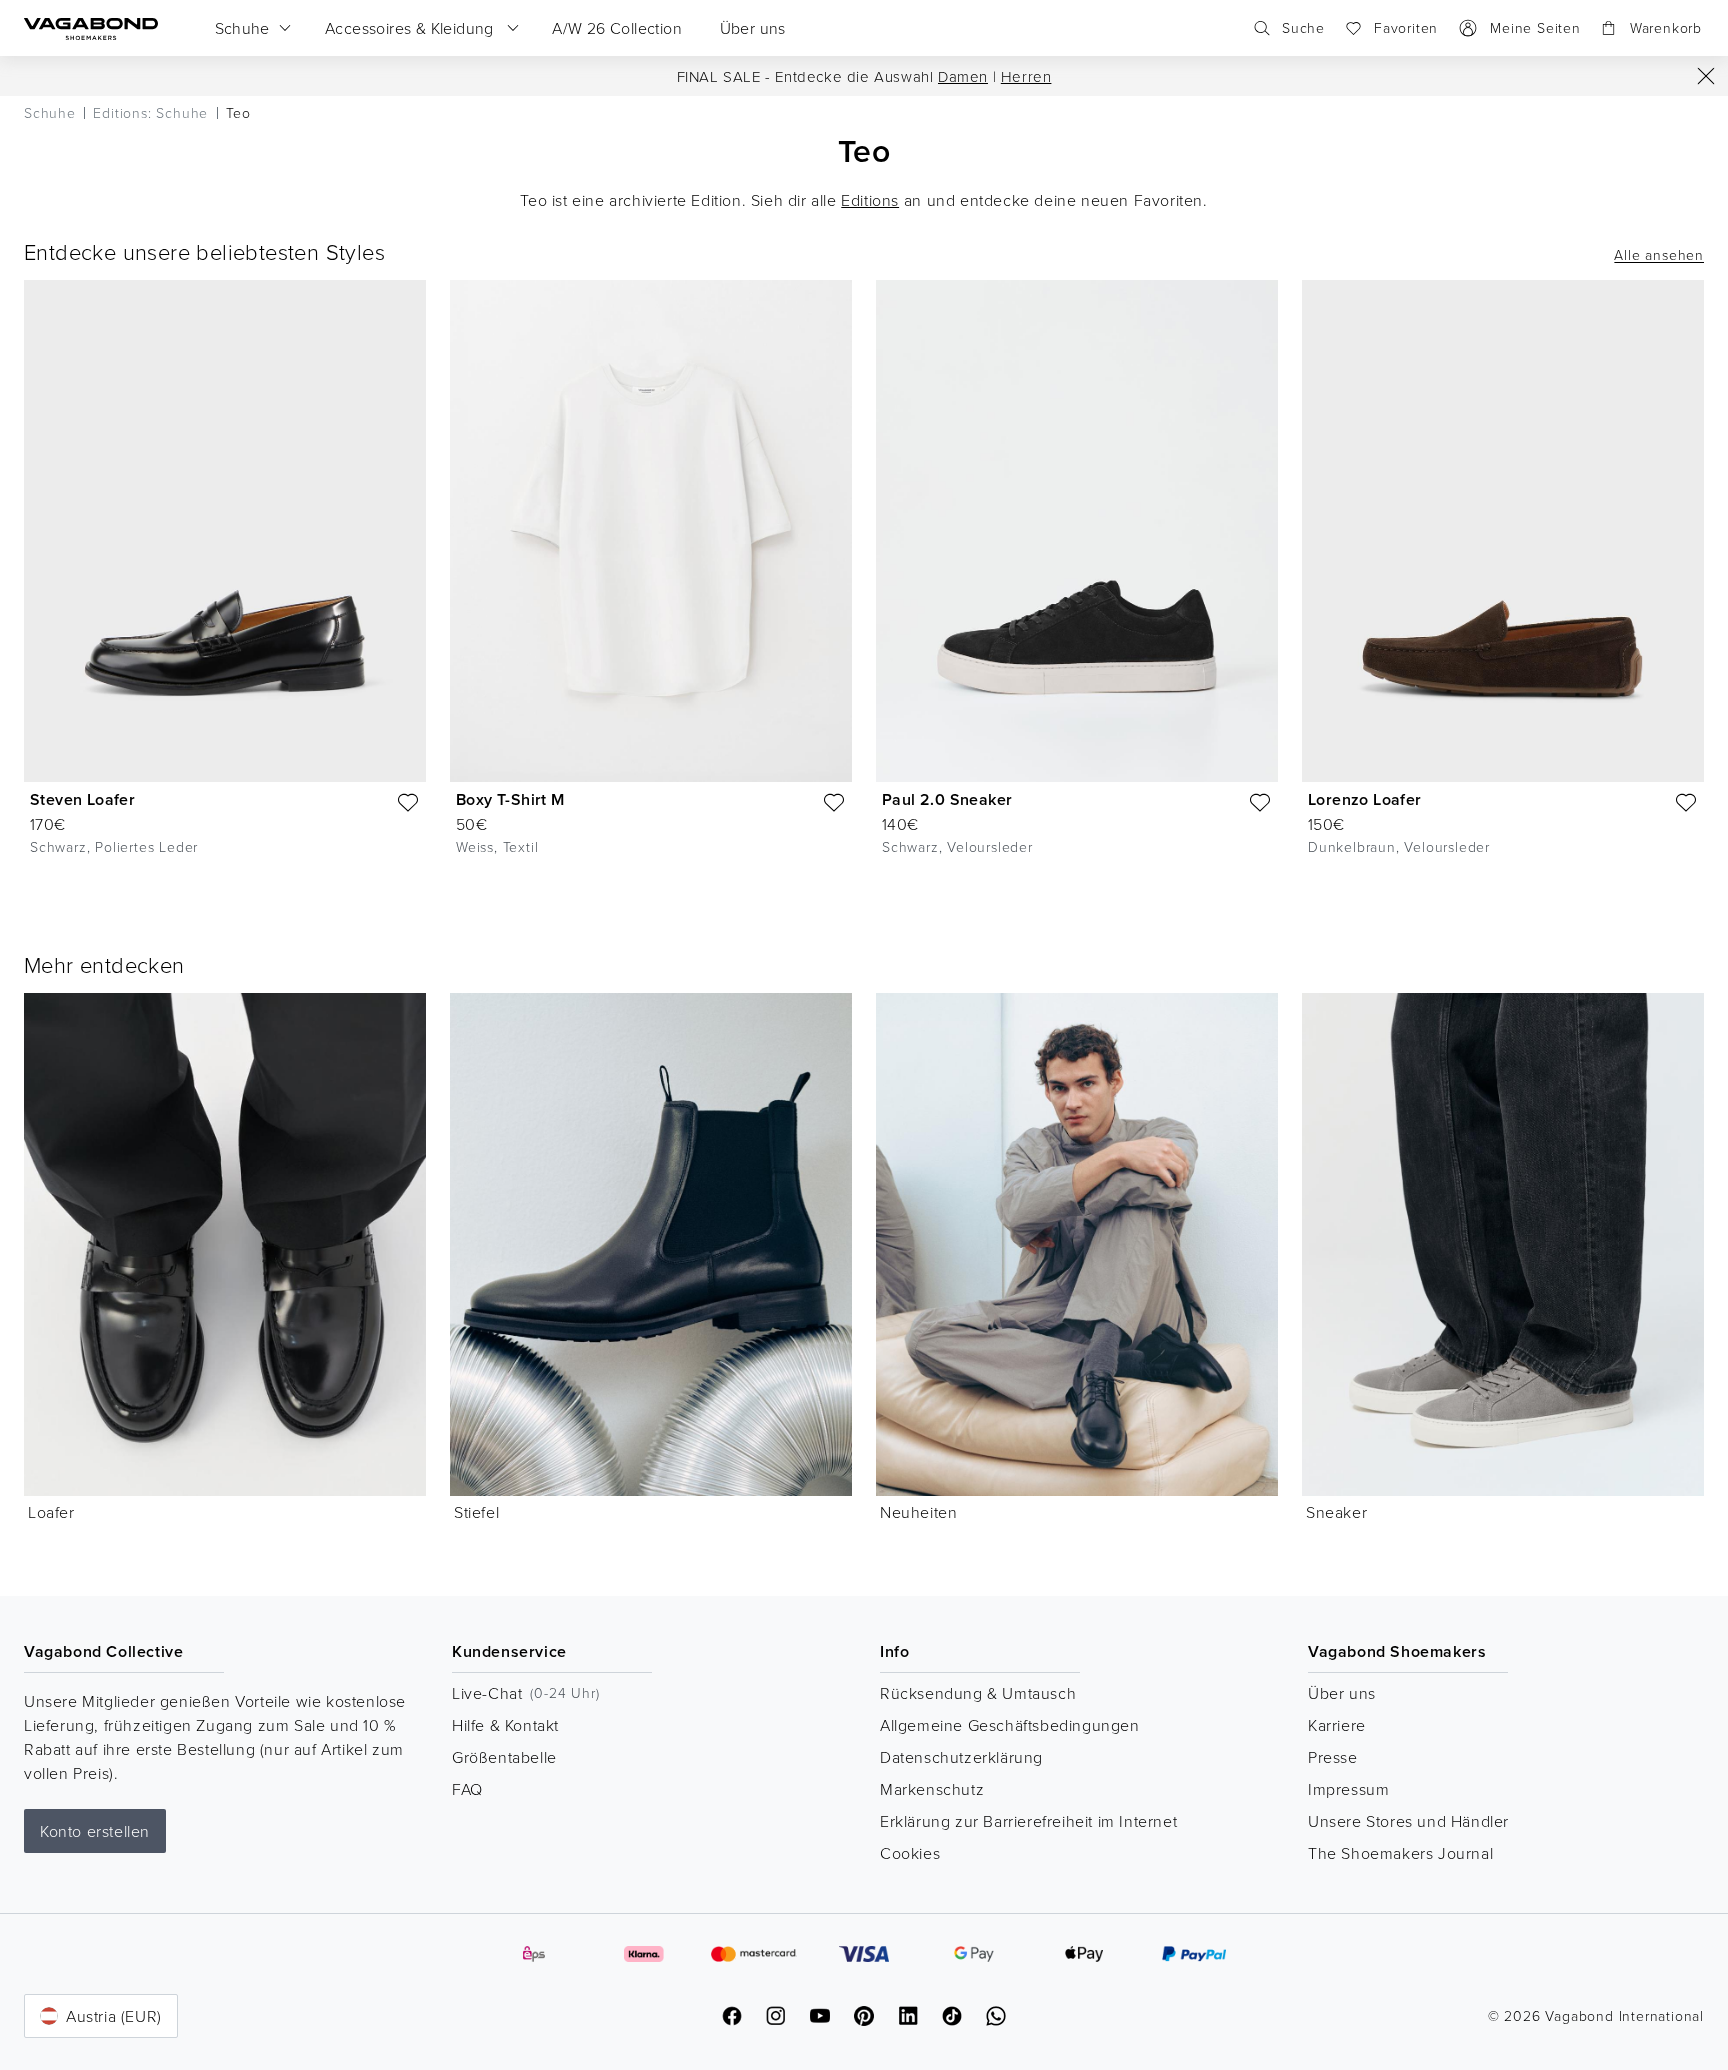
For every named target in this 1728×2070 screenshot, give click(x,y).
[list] (864, 583)
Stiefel (476, 1512)
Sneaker (1336, 1512)
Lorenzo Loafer (1365, 799)
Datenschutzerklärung (961, 1757)
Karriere (1337, 1725)
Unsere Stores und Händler (1408, 1821)
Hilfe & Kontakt (505, 1725)
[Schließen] (1706, 76)
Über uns (1342, 1693)
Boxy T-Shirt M (510, 799)
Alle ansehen (1659, 255)
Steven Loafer (82, 799)
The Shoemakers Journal (1400, 1853)
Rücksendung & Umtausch (978, 1693)
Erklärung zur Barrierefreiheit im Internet (1028, 1821)
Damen (963, 76)
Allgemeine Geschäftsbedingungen (1010, 1725)
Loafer (51, 1512)
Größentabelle (504, 1757)
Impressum (1348, 1789)
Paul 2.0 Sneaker (947, 799)
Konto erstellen (95, 1831)
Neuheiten (918, 1512)
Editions (870, 200)
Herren (1026, 76)
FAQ (467, 1789)
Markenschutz (932, 1789)
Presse (1333, 1757)
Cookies (910, 1853)
